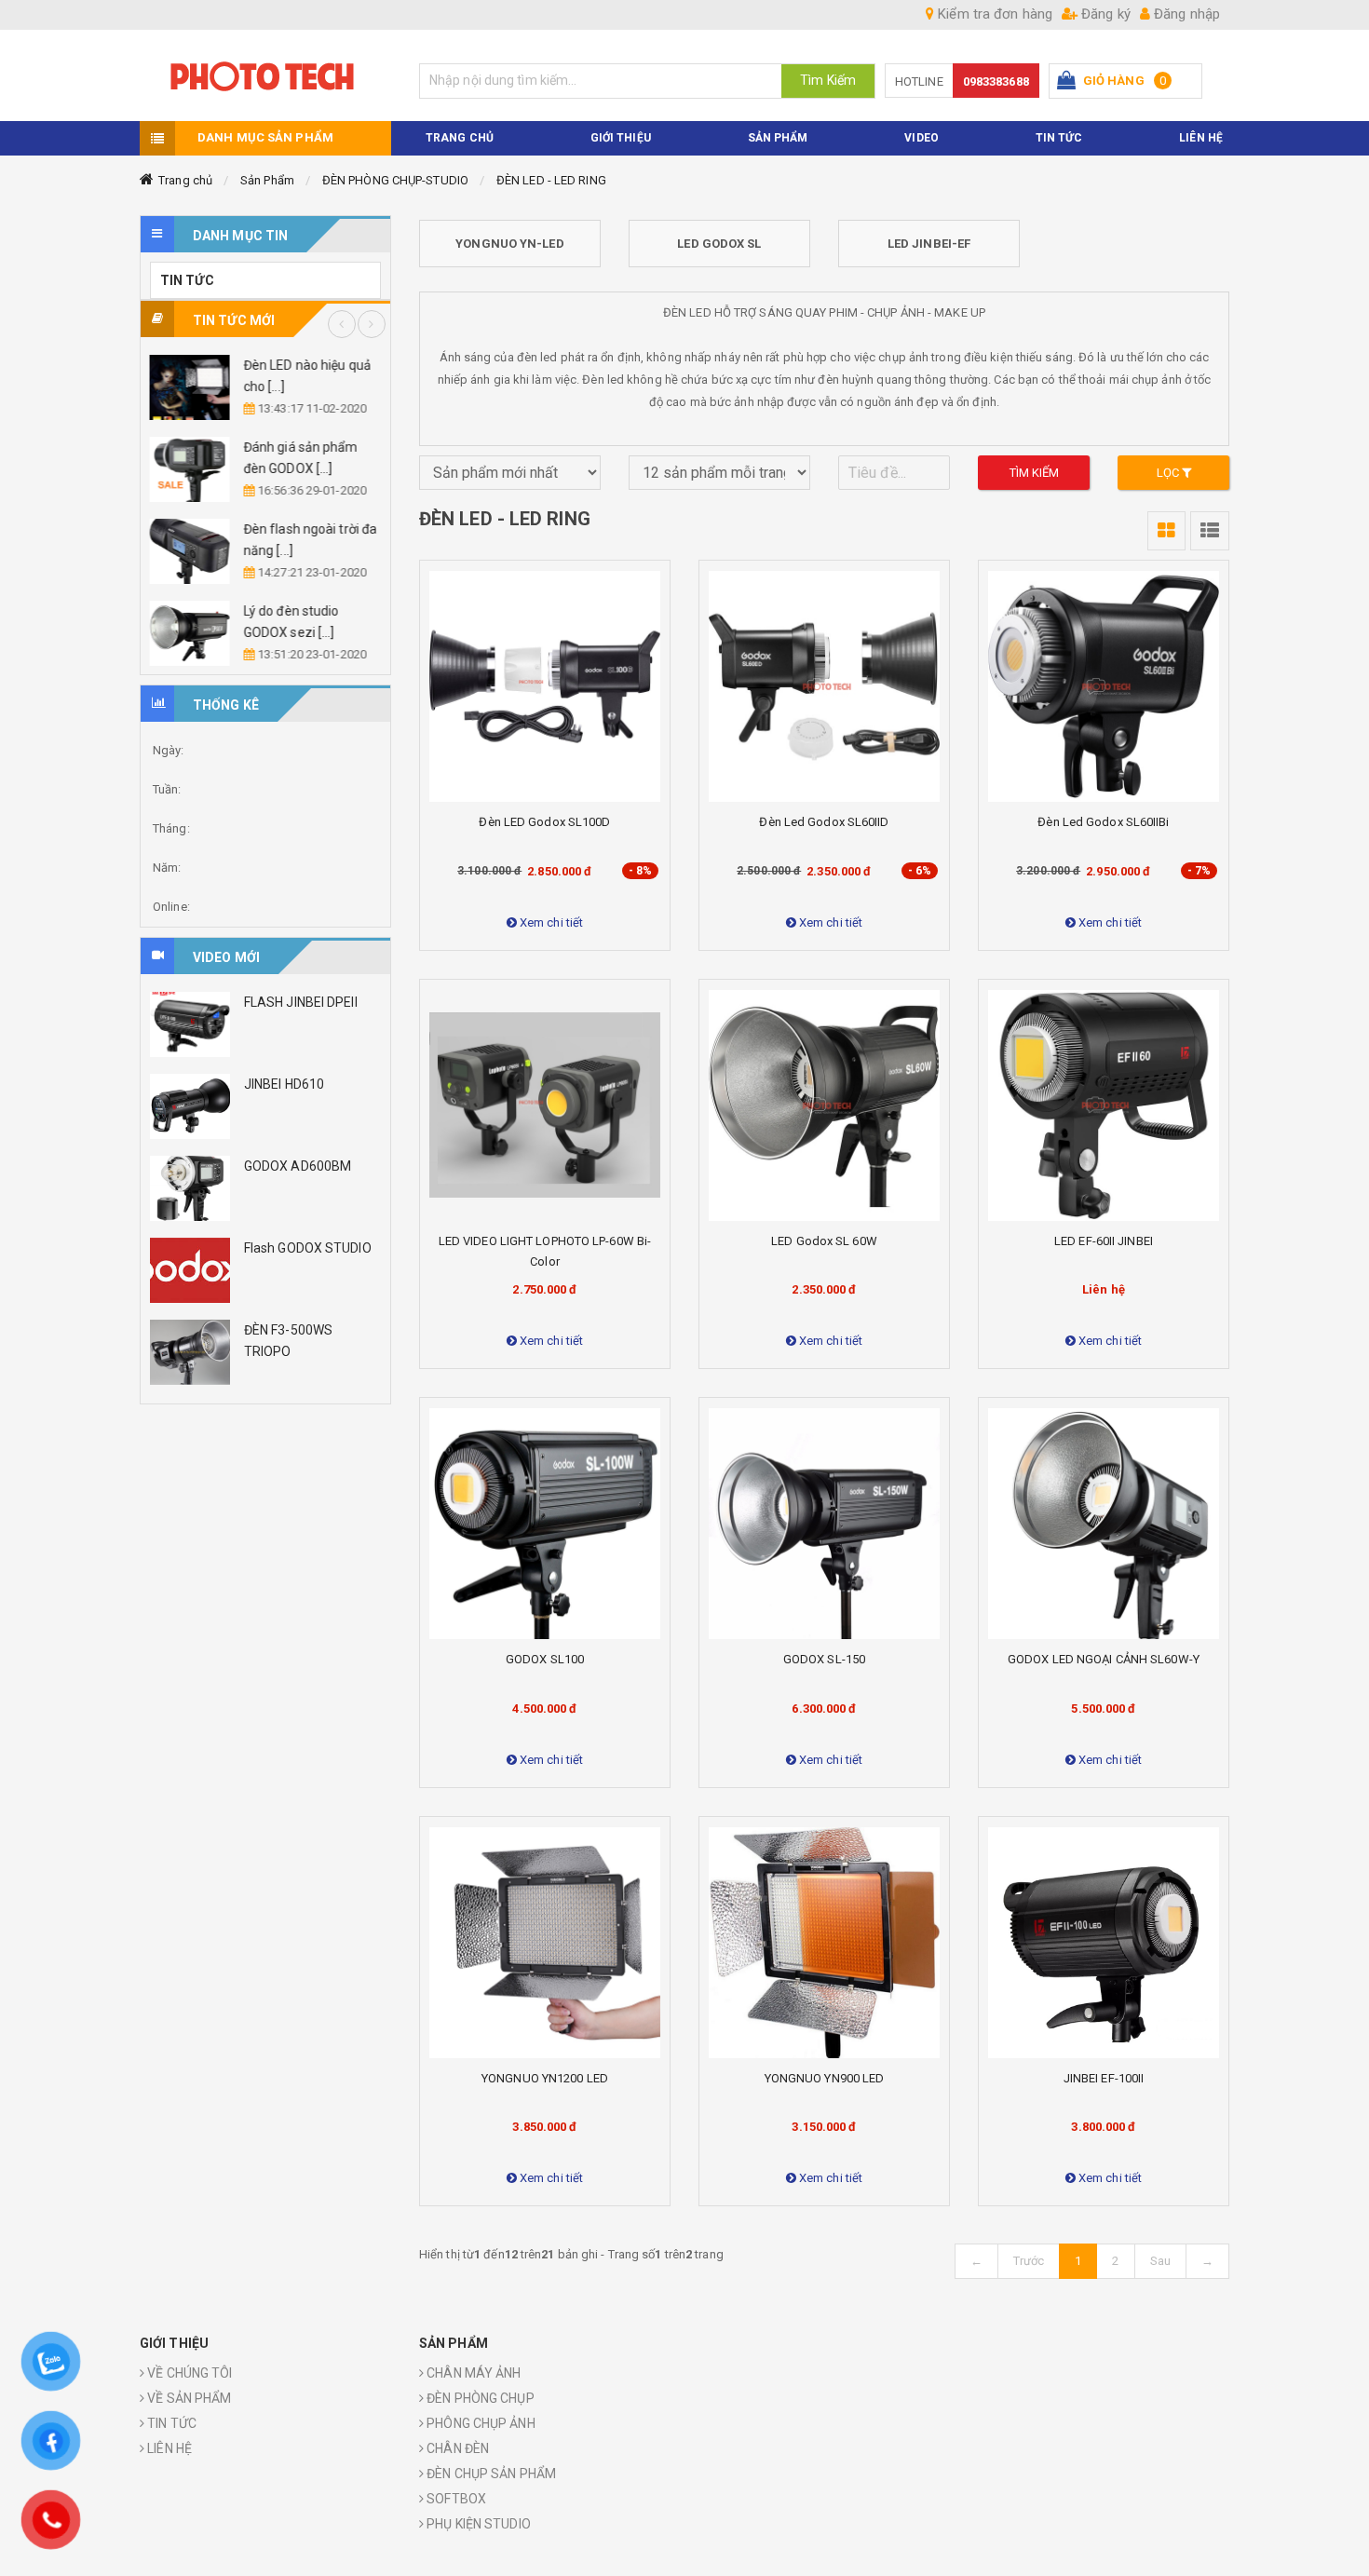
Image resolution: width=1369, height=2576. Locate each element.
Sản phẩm (778, 138)
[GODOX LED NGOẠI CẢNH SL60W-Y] (1104, 1524)
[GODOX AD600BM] (190, 1188)
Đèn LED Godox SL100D (544, 822)
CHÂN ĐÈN (456, 2448)
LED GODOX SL (719, 244)
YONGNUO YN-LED (509, 244)
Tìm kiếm (1035, 473)
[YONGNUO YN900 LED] (824, 1943)
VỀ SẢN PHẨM (188, 2398)
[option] (265, 510)
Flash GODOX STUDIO (308, 1248)
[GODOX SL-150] (824, 1524)
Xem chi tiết (550, 922)
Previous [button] (342, 324)
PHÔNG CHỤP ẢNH (480, 2423)
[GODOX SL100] (545, 1524)
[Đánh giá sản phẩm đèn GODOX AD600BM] (190, 469)
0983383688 (996, 81)
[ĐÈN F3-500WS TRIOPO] (190, 1352)
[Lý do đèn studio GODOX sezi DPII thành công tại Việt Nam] (190, 633)
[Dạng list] (1210, 531)
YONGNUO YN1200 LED (545, 2078)
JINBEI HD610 (284, 1084)
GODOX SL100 (545, 1659)
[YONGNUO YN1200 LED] (545, 1943)
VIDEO (922, 138)
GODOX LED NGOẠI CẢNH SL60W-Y (1104, 1659)
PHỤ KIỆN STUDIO (477, 2524)
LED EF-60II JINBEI (1104, 1241)
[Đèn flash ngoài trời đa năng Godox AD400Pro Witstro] (190, 551)
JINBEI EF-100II (1104, 2078)
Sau (1160, 2261)
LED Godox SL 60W (824, 1241)
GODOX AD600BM (298, 1166)
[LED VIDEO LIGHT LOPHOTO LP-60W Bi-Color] (545, 1105)
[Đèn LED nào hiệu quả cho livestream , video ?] (190, 387)
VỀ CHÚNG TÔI (188, 2373)
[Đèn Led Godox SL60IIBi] (1104, 686)
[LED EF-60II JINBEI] (1104, 1105)
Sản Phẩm (267, 180)
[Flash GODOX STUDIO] (190, 1270)
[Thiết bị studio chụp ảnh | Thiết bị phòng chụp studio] (265, 75)
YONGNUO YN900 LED (825, 2078)
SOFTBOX (455, 2499)
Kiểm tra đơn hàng (993, 14)
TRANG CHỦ (460, 138)
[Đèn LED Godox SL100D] (545, 686)
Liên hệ (1201, 138)
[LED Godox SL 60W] (824, 1105)
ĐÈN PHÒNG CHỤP (479, 2398)
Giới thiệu (621, 138)
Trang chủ (185, 180)
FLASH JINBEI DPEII (301, 1002)
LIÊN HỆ (168, 2448)
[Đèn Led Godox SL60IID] (824, 686)
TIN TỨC (1059, 138)
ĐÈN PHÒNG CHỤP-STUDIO (395, 180)
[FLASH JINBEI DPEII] (190, 1024)
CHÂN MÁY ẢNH (472, 2373)
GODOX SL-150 (824, 1659)
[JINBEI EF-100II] (1104, 1943)
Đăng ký (1104, 14)
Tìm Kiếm (828, 80)
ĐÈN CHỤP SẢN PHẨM (490, 2474)
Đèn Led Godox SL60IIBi (1103, 822)
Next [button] (372, 324)
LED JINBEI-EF (929, 244)
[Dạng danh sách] (1166, 531)
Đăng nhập (1185, 14)
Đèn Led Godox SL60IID (824, 822)
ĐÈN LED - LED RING (551, 180)
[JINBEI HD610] (190, 1106)
